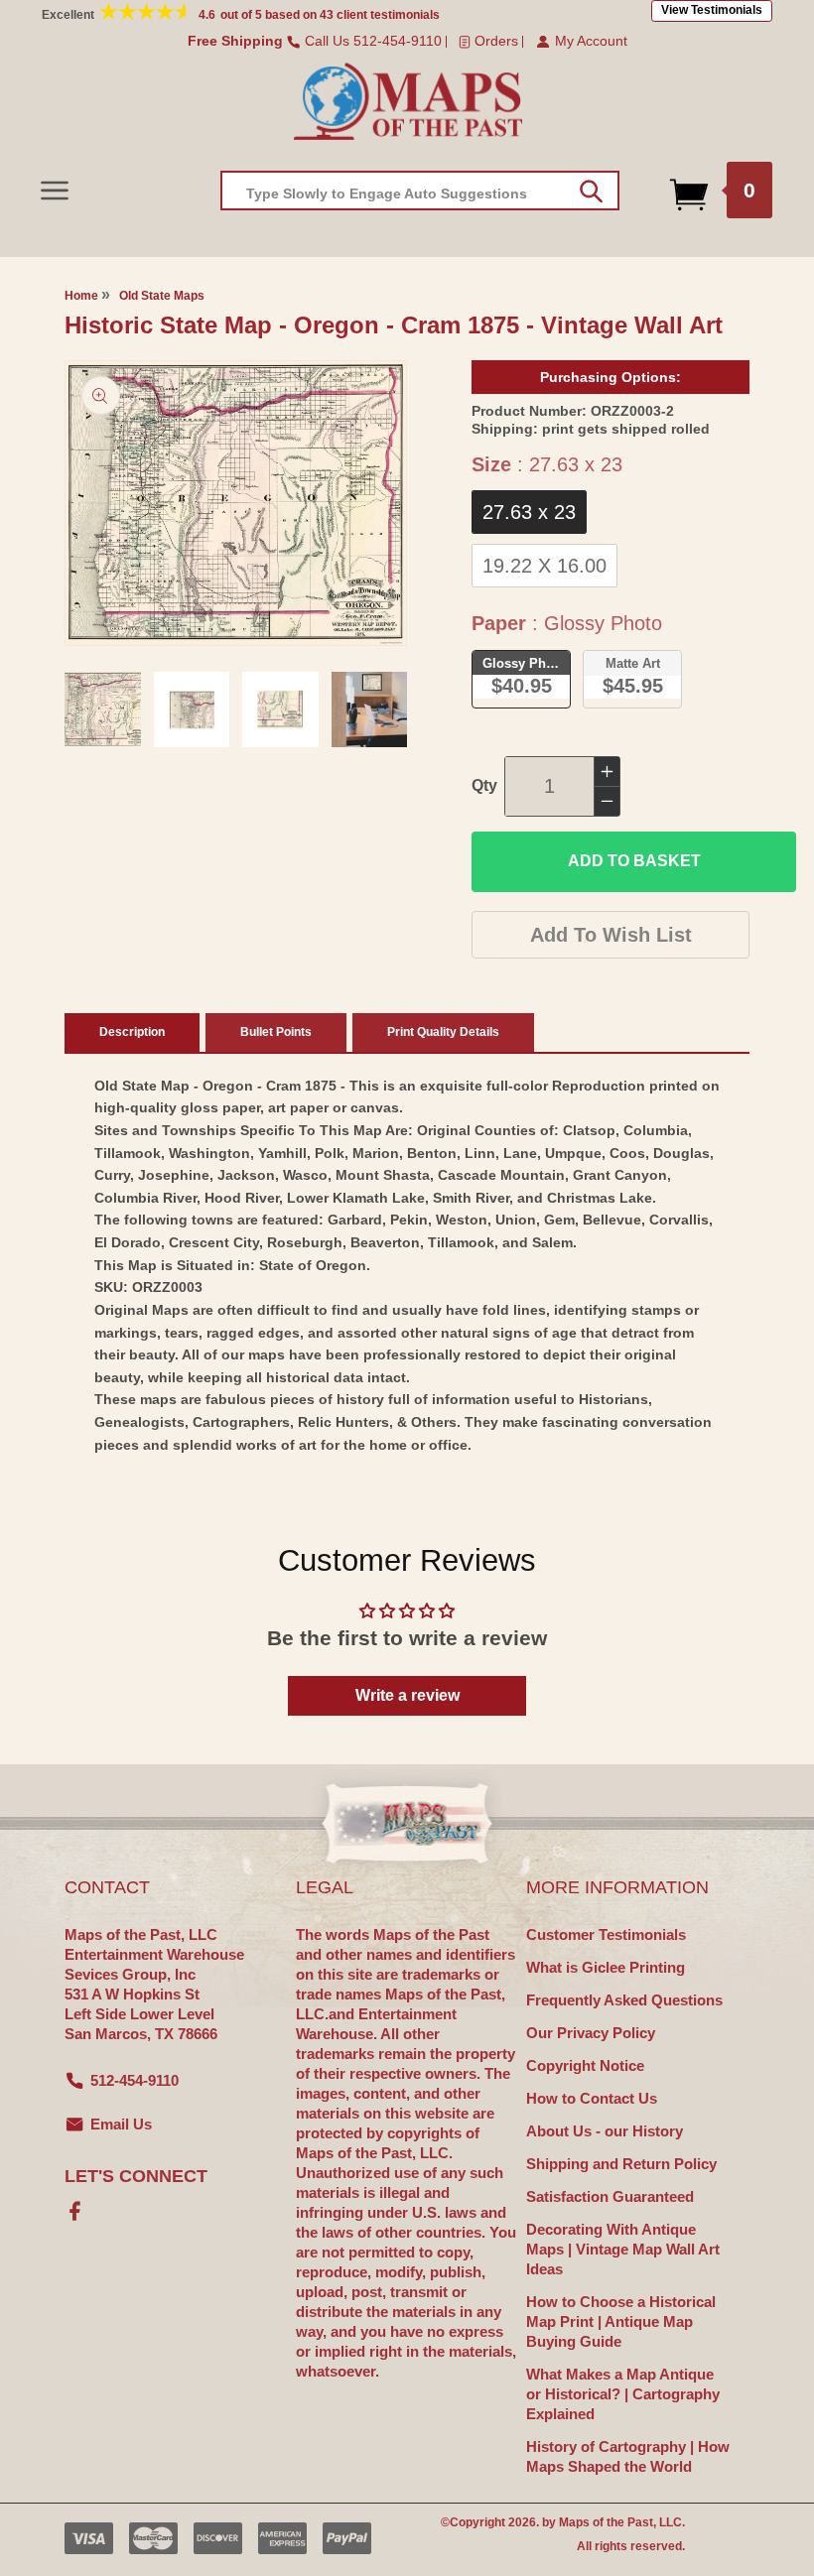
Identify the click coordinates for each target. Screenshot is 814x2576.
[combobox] (420, 191)
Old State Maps (162, 296)
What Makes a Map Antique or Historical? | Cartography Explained (623, 2394)
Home (81, 296)
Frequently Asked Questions (624, 2000)
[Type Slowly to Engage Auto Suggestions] (591, 192)
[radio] (529, 512)
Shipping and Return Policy (621, 2164)
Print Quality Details (443, 1032)
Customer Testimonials (606, 1934)
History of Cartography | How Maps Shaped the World (628, 2456)
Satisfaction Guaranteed (610, 2196)
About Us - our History (605, 2131)
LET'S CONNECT (136, 2176)
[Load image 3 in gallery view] (280, 710)
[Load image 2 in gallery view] (192, 710)
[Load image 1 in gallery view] (103, 710)
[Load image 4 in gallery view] (370, 710)
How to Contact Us (592, 2098)
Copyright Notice (585, 2065)
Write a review (407, 1695)
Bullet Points (276, 1032)
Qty (484, 785)
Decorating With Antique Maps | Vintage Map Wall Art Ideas (623, 2249)
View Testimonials (712, 10)
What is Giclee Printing (606, 1967)
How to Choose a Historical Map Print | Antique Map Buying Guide (621, 2321)
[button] (54, 190)
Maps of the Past (606, 2522)
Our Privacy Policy (591, 2033)
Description (132, 1032)
